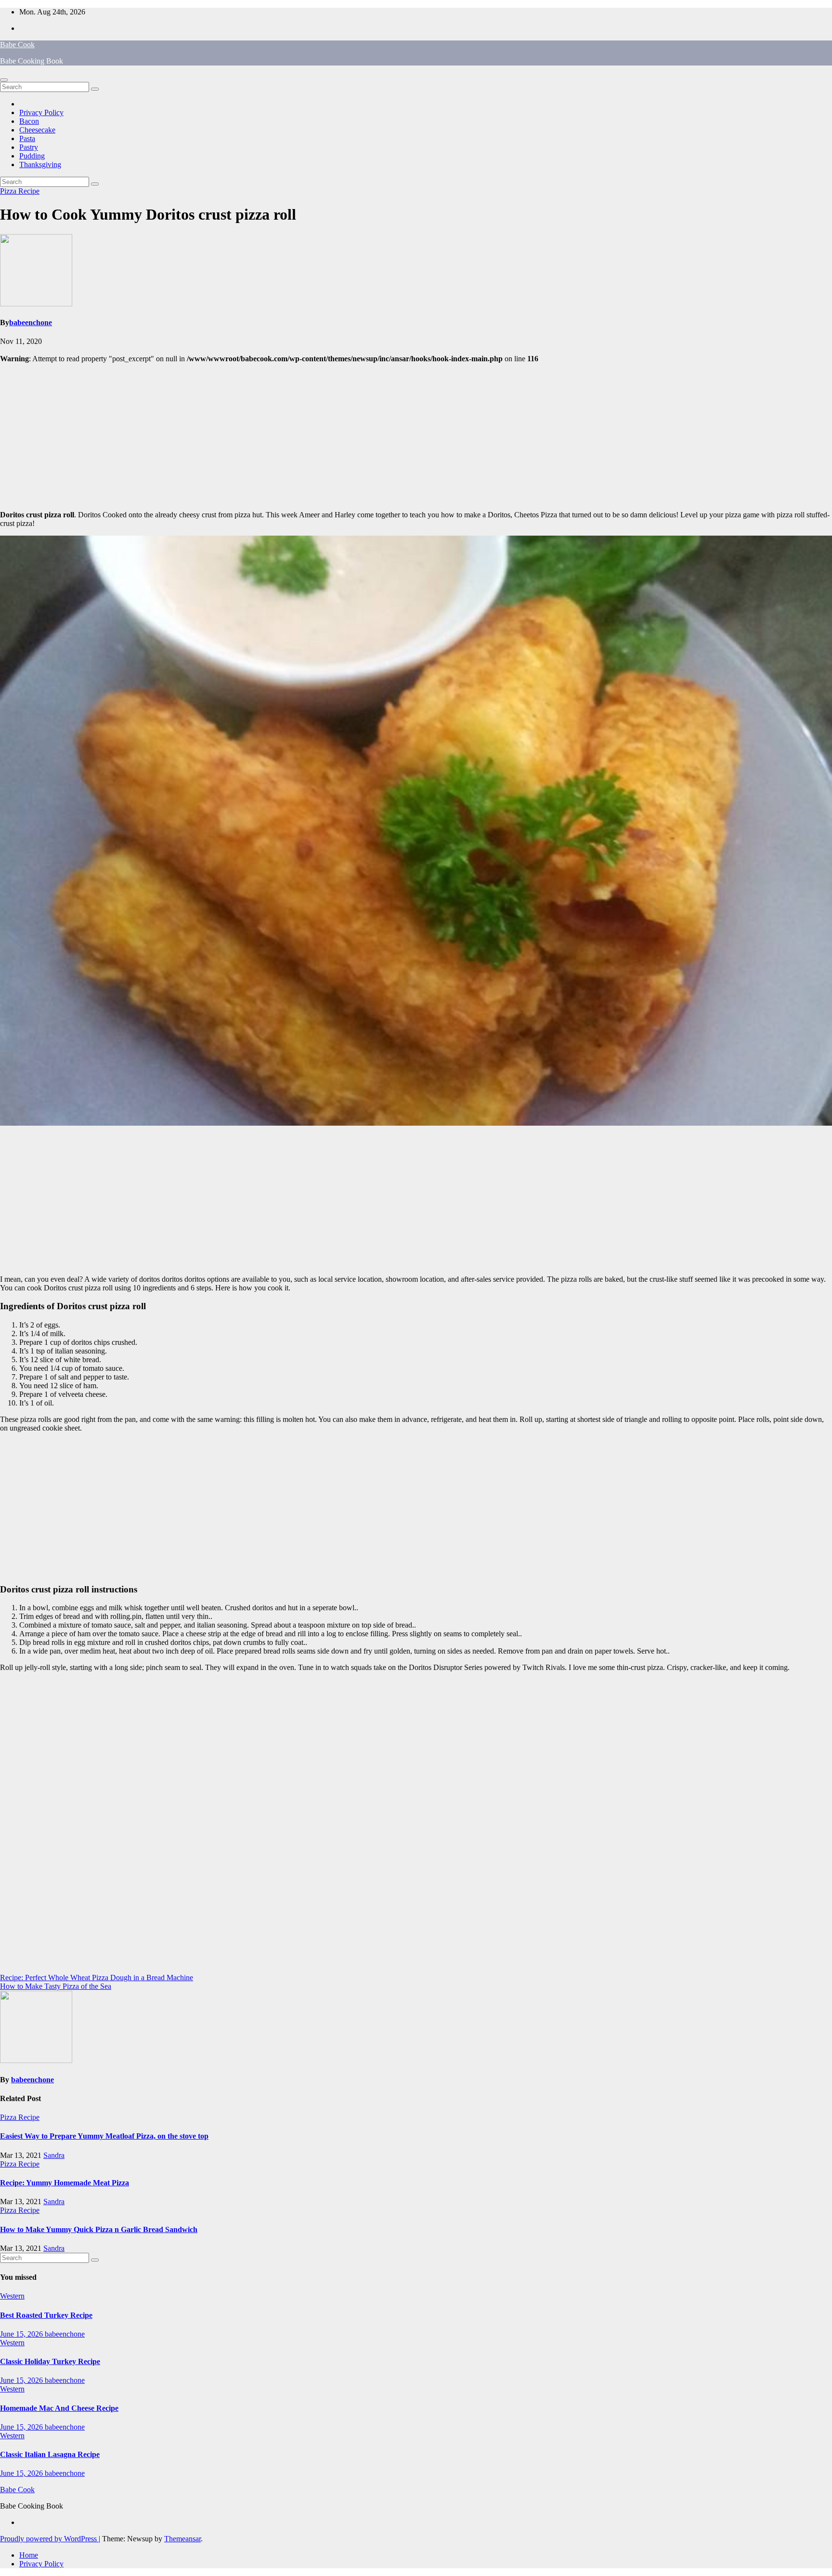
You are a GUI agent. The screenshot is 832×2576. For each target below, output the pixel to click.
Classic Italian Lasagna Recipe (50, 2454)
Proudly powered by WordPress (49, 2539)
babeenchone (31, 322)
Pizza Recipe (20, 191)
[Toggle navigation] (4, 80)
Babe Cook (17, 45)
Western (12, 2296)
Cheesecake (37, 130)
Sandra (54, 2155)
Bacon (29, 121)
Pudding (32, 156)
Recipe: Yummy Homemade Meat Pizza (65, 2183)
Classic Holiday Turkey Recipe (50, 2361)
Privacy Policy (41, 112)
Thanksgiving (40, 164)
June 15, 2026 (22, 2334)
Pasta (27, 138)
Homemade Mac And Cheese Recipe (59, 2408)
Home (29, 2555)
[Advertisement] (416, 435)
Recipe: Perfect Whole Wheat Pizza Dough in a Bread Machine (97, 1978)
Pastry (29, 147)
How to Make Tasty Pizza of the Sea (56, 1986)
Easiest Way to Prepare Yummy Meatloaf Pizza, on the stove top (104, 2136)
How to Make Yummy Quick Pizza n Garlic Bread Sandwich (99, 2229)
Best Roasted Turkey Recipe (46, 2315)
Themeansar (182, 2539)
